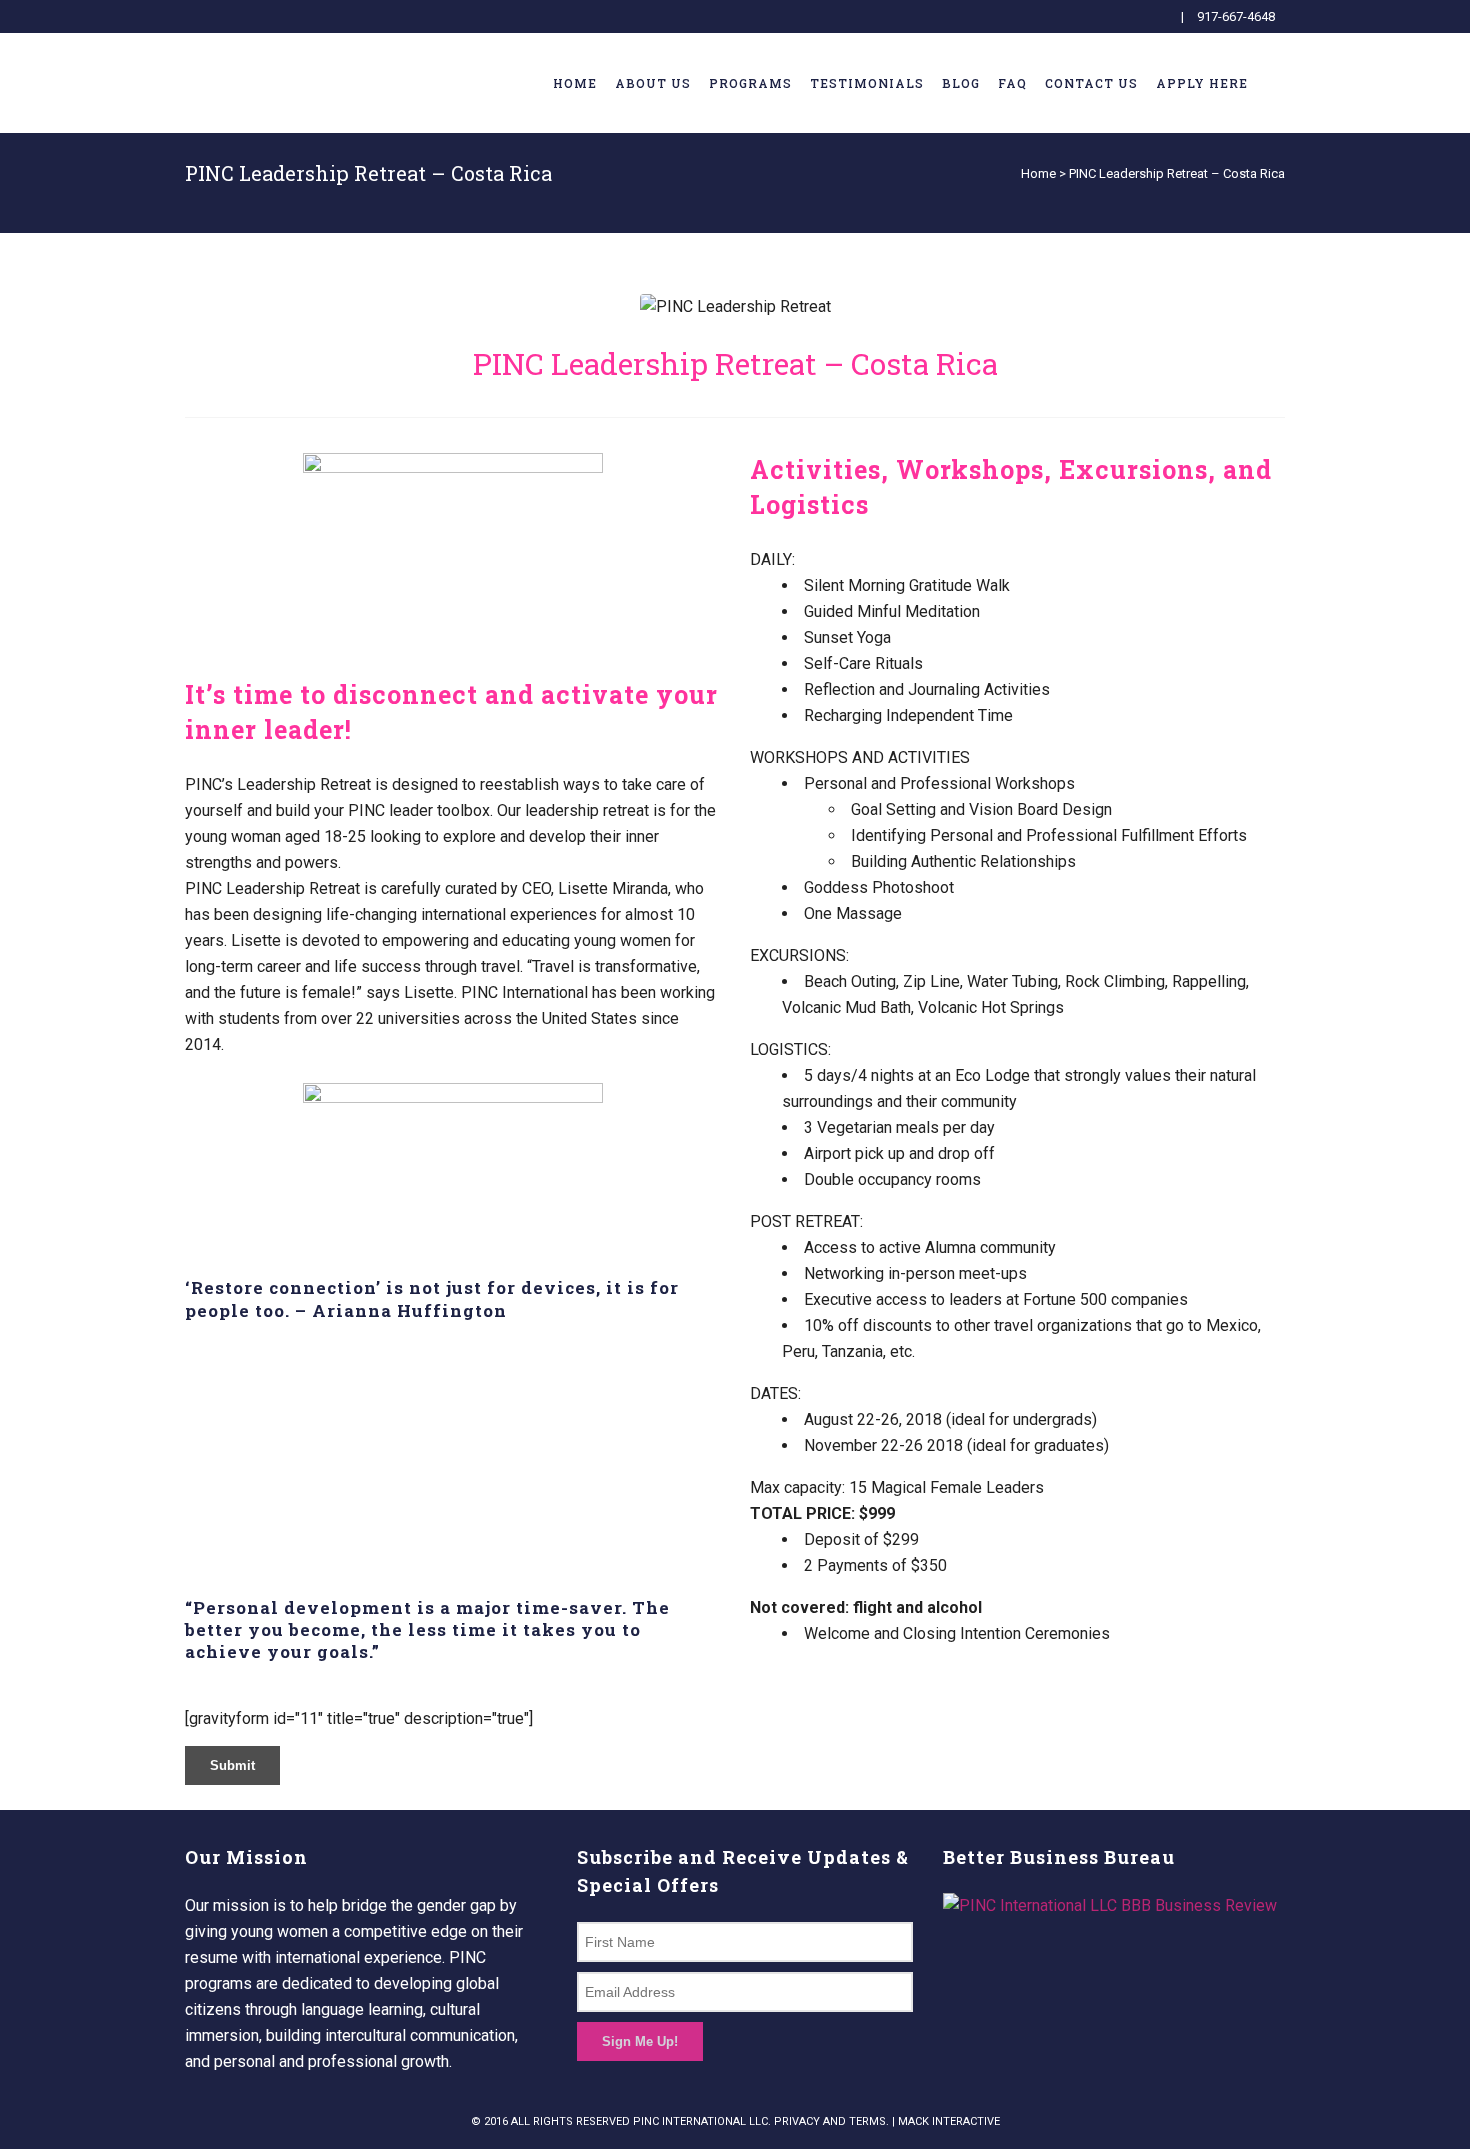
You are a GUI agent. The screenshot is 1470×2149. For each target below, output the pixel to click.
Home (1038, 173)
